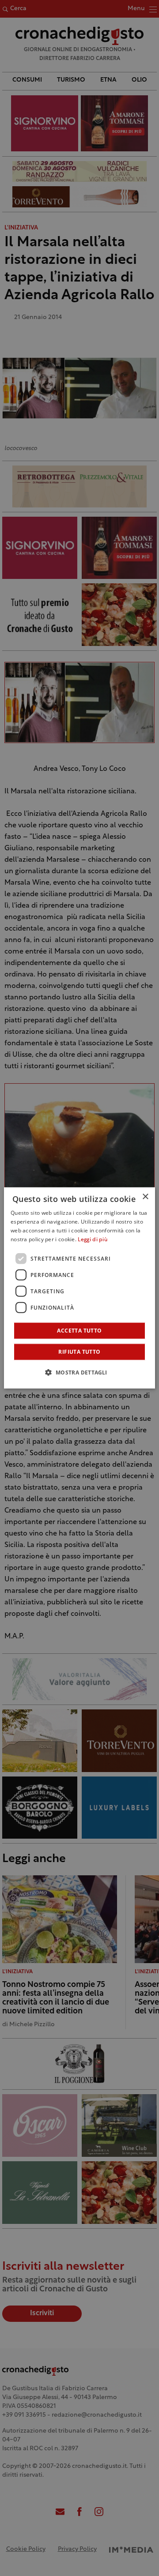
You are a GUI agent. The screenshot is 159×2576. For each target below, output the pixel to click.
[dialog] (79, 1288)
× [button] (145, 1197)
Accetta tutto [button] (79, 1331)
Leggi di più (93, 1240)
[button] (79, 1372)
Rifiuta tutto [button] (79, 1352)
